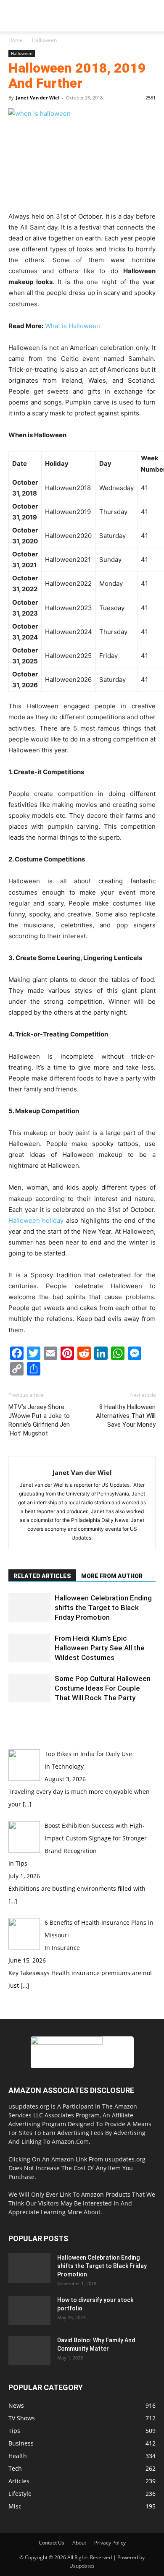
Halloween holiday (36, 1220)
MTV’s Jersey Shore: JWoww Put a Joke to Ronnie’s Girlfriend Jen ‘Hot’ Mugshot (39, 1420)
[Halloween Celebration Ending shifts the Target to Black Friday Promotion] (29, 1608)
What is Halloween (73, 326)
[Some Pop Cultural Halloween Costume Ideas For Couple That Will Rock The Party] (29, 1688)
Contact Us (52, 2543)
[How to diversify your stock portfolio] (29, 2310)
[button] (14, 20)
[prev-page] (11, 1719)
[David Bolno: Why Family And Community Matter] (29, 2351)
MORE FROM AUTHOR (112, 1576)
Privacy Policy (110, 2543)
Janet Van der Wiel (38, 98)
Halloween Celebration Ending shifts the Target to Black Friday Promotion (103, 1608)
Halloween (44, 40)
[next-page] (15, 1719)
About (79, 2543)
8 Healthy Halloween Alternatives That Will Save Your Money (126, 1416)
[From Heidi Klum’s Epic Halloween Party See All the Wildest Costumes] (29, 1648)
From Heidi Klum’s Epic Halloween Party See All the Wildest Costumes (100, 1648)
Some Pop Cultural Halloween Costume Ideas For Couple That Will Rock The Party (103, 1688)
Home (16, 40)
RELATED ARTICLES (42, 1576)
